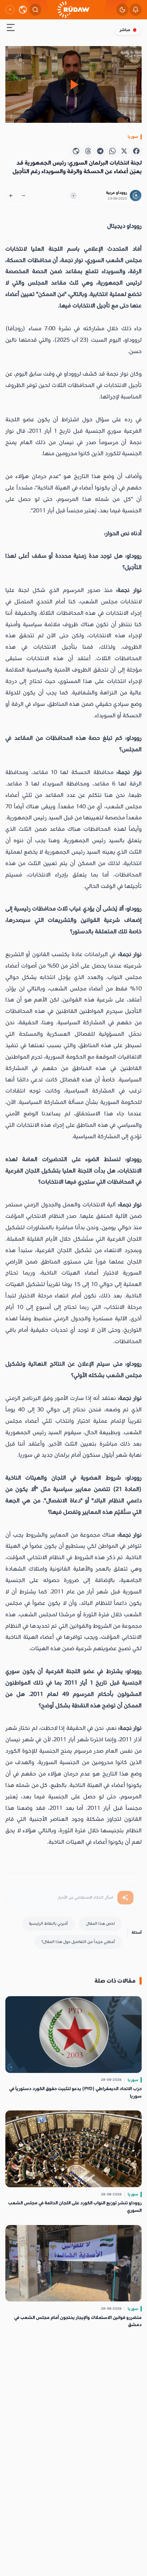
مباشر (125, 30)
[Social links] (10, 10)
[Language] (23, 10)
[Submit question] (125, 1898)
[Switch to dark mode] (122, 10)
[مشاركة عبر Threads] (88, 151)
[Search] (35, 10)
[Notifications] (136, 10)
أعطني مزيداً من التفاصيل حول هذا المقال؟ (78, 1942)
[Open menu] (11, 29)
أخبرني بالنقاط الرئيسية (48, 1924)
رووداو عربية (116, 193)
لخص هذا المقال (100, 1924)
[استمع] (73, 196)
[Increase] (11, 196)
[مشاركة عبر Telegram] (100, 151)
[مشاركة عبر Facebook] (136, 151)
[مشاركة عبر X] (124, 151)
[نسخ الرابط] (76, 151)
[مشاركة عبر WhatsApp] (112, 151)
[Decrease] (24, 196)
